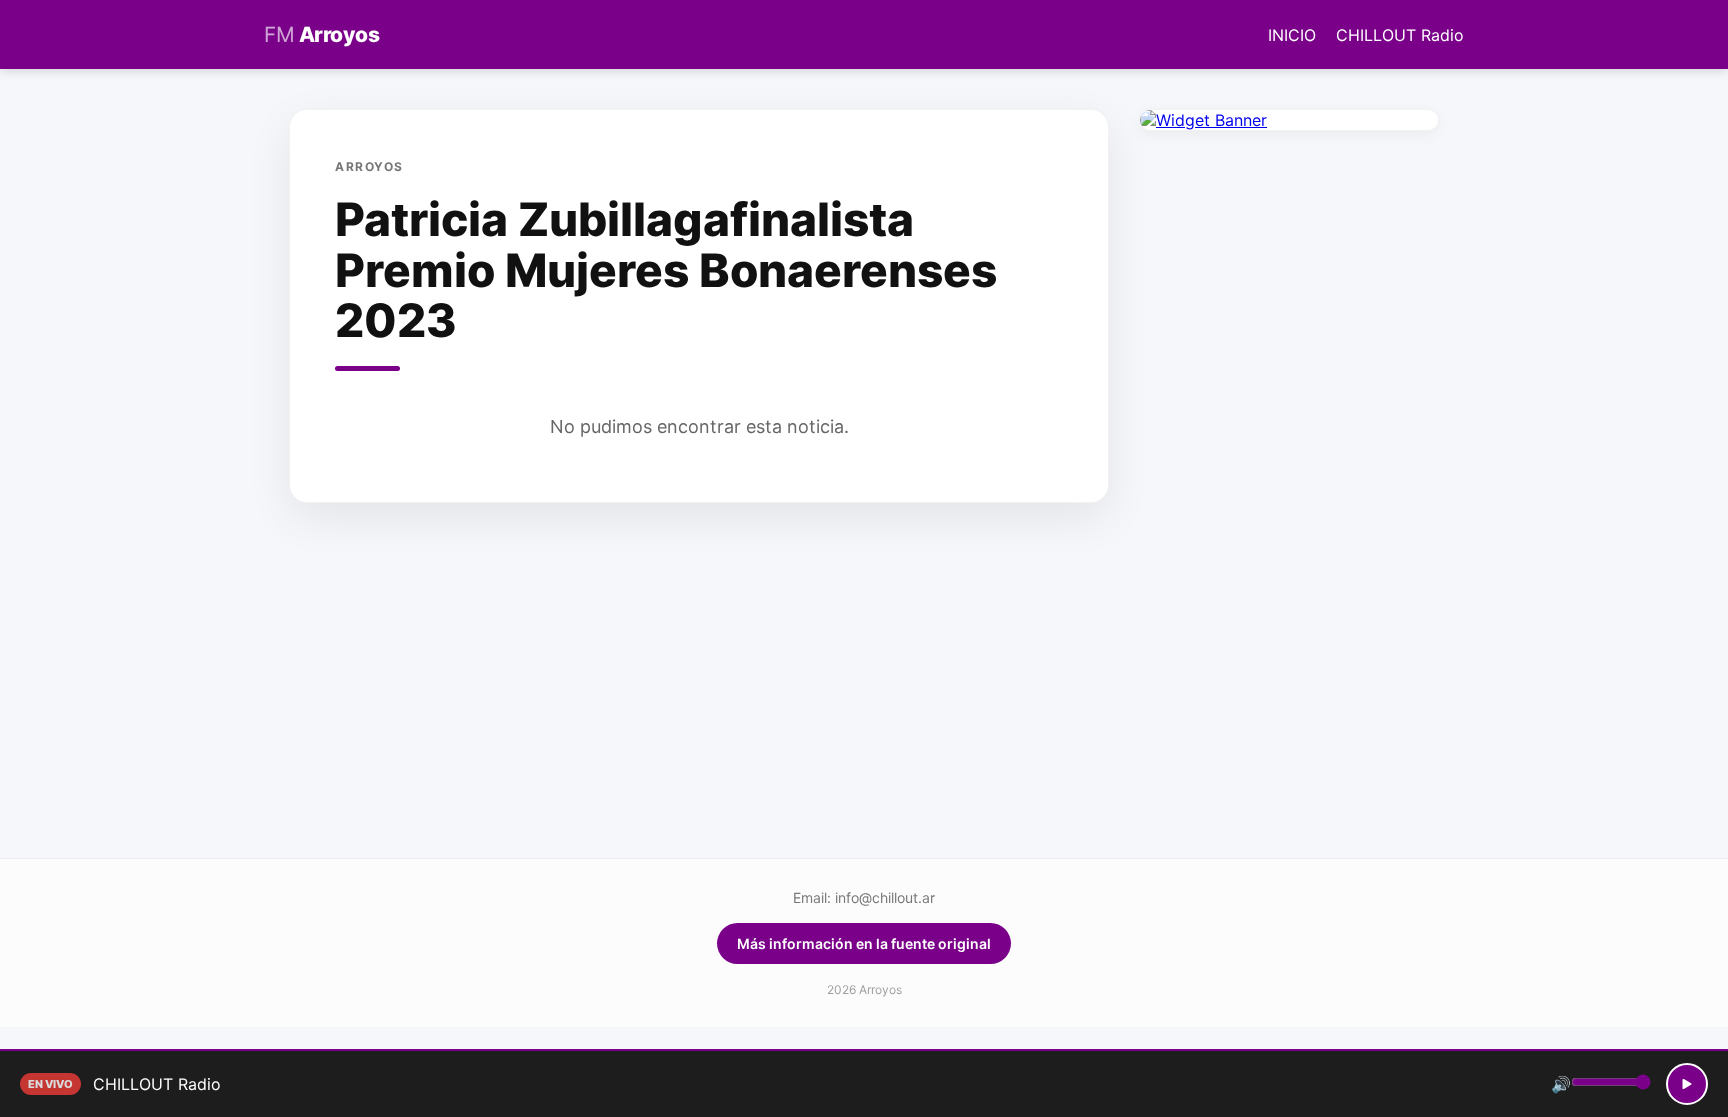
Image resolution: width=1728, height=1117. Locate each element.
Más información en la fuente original (864, 943)
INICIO (1292, 35)
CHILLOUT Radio (1400, 35)
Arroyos (321, 34)
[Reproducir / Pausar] (1687, 1084)
